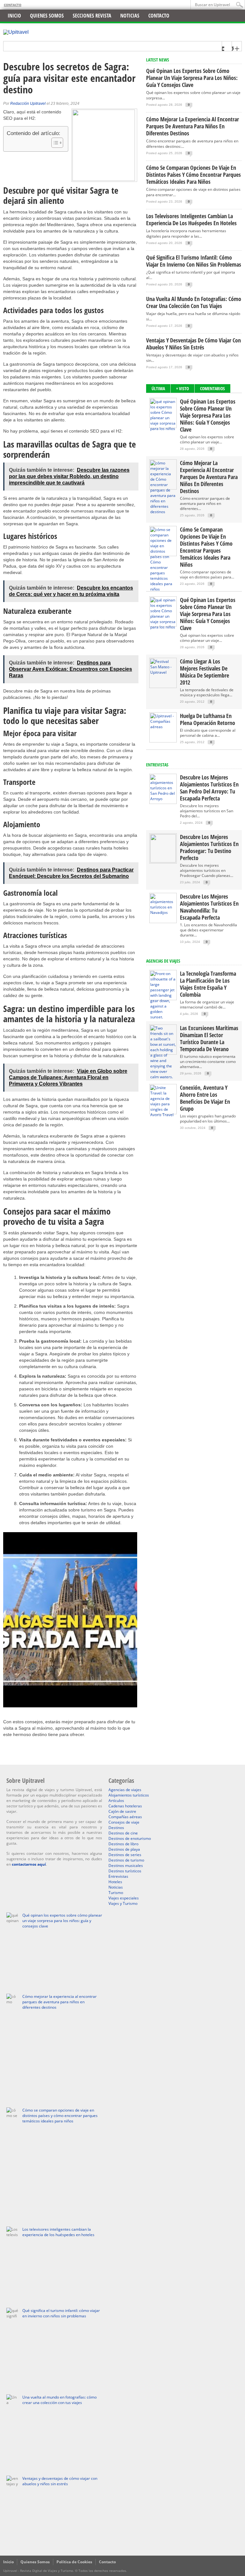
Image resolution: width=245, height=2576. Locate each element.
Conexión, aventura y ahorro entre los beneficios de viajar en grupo (205, 1098)
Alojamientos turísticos (129, 1795)
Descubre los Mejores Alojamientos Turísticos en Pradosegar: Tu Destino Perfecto (209, 847)
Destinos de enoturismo (130, 1838)
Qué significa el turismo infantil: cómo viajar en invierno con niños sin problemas (194, 261)
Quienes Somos (35, 2562)
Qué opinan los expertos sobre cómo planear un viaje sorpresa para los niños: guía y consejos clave (192, 78)
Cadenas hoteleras (125, 1806)
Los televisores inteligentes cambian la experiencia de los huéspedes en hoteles (191, 219)
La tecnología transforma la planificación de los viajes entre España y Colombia (208, 984)
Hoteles (115, 1882)
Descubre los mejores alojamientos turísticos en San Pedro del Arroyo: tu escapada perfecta (209, 788)
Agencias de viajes (125, 1790)
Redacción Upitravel (28, 104)
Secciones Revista (92, 16)
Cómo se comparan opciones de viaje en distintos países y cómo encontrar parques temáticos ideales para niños (193, 175)
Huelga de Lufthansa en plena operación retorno (208, 719)
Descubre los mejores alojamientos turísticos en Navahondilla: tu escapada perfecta (209, 907)
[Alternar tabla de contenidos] (54, 143)
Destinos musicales (126, 1866)
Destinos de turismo (126, 1860)
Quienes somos (47, 16)
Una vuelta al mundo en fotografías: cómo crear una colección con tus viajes (194, 302)
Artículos (116, 1801)
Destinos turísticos (125, 1871)
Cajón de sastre (122, 1811)
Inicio (14, 16)
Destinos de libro (123, 1844)
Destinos (116, 1828)
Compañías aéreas (125, 1817)
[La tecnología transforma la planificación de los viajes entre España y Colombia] (163, 1017)
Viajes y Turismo (123, 1903)
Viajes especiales (124, 1898)
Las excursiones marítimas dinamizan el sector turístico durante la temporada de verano (209, 1038)
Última (158, 388)
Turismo (116, 1893)
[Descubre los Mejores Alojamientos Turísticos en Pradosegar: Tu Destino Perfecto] (163, 861)
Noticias (130, 16)
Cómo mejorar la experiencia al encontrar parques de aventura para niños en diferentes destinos (193, 126)
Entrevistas (157, 765)
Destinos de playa (124, 1849)
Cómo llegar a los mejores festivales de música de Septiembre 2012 (204, 672)
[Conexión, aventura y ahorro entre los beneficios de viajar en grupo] (163, 1115)
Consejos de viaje (124, 1822)
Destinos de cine (123, 1833)
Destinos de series (125, 1855)
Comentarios (212, 388)
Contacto (13, 5)
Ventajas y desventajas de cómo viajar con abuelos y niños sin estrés (193, 344)
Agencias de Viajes (163, 961)
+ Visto (182, 388)
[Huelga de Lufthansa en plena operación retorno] (163, 727)
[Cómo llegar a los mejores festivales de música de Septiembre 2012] (163, 672)
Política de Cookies (74, 2562)
